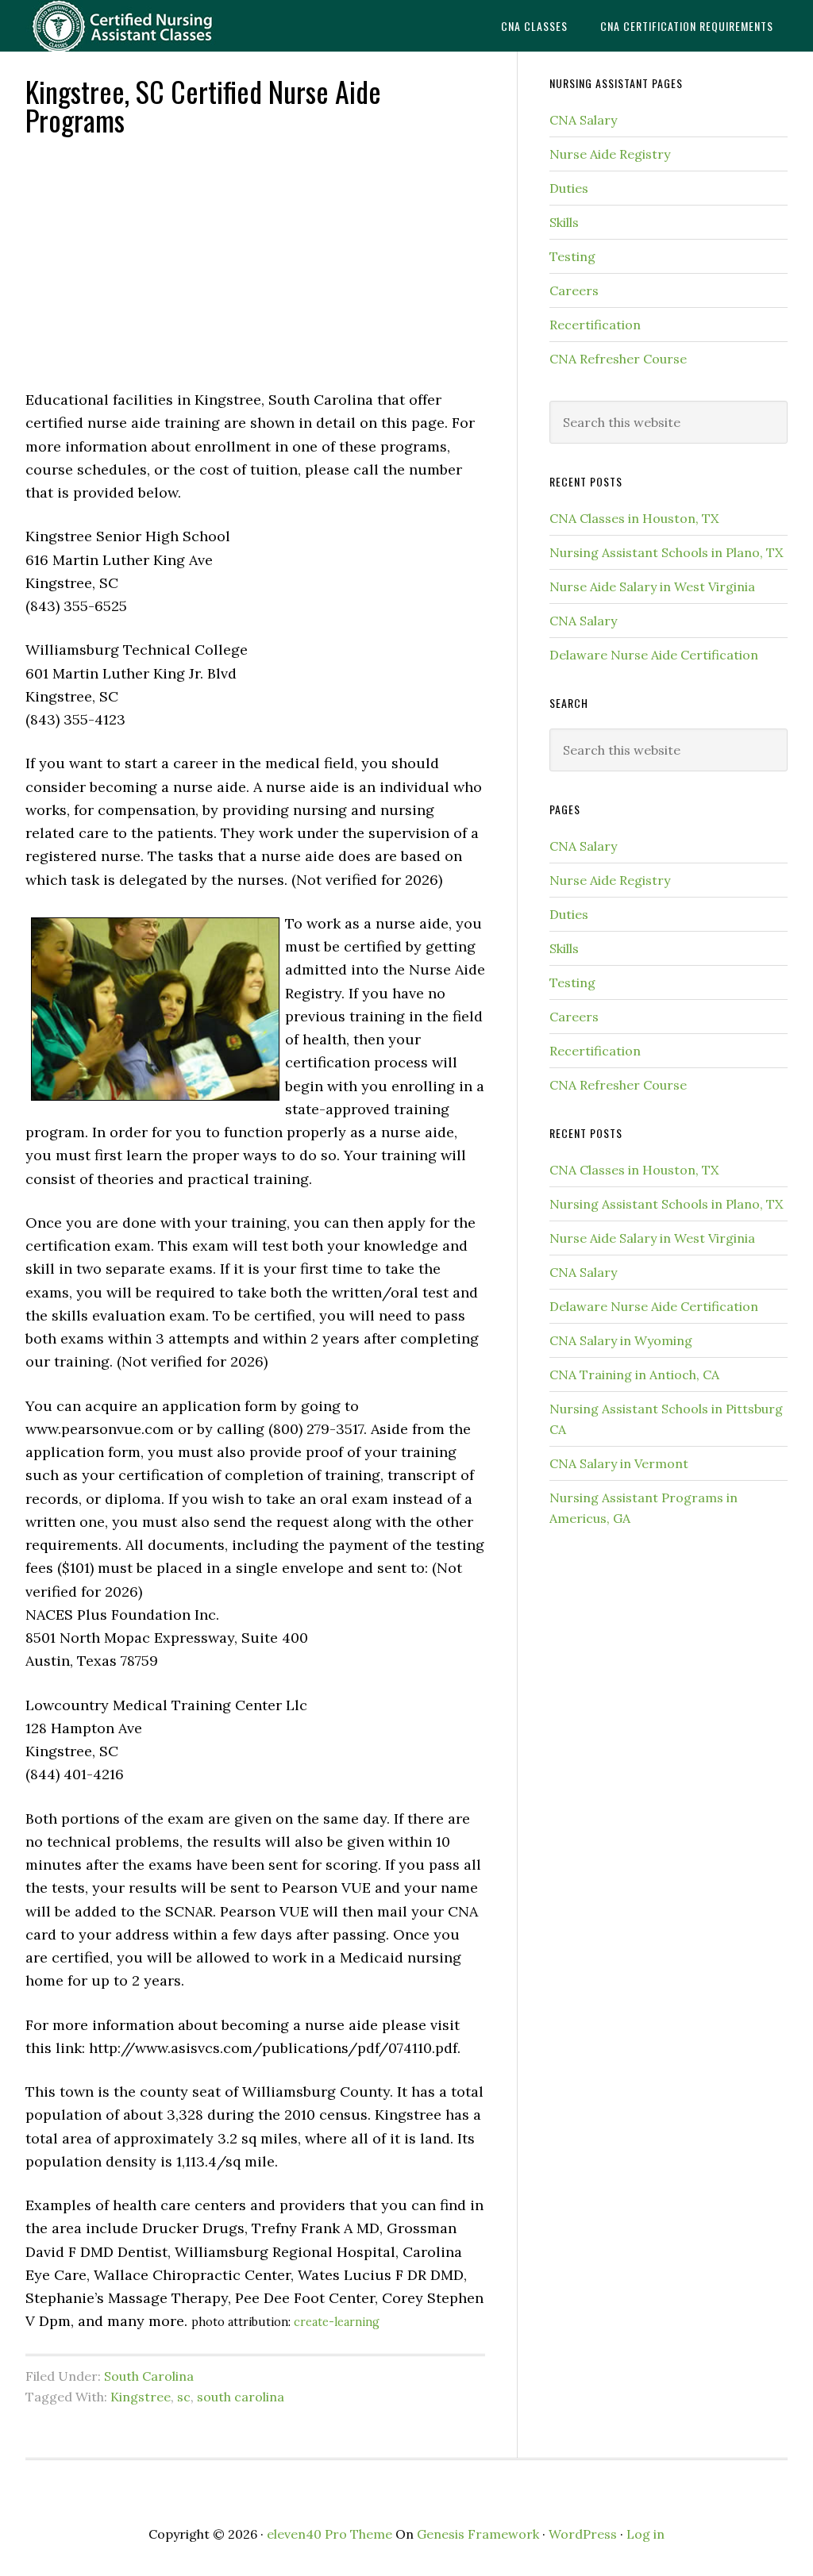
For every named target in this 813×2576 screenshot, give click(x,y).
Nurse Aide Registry (610, 154)
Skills (564, 222)
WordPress (583, 2534)
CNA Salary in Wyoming (621, 1340)
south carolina (241, 2397)
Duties (569, 188)
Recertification (595, 325)
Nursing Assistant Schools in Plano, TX (666, 552)
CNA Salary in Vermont (619, 1463)
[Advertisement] (255, 261)
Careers (574, 290)
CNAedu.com (144, 26)
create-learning (337, 2322)
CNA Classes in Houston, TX (634, 518)
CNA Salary (583, 120)
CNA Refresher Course (618, 359)
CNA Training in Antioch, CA (634, 1375)
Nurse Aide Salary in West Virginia (652, 586)
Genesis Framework (478, 2534)
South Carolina (149, 2376)
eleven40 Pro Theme (329, 2534)
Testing (572, 256)
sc (184, 2397)
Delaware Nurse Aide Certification (654, 655)
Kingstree (141, 2397)
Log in (645, 2534)
